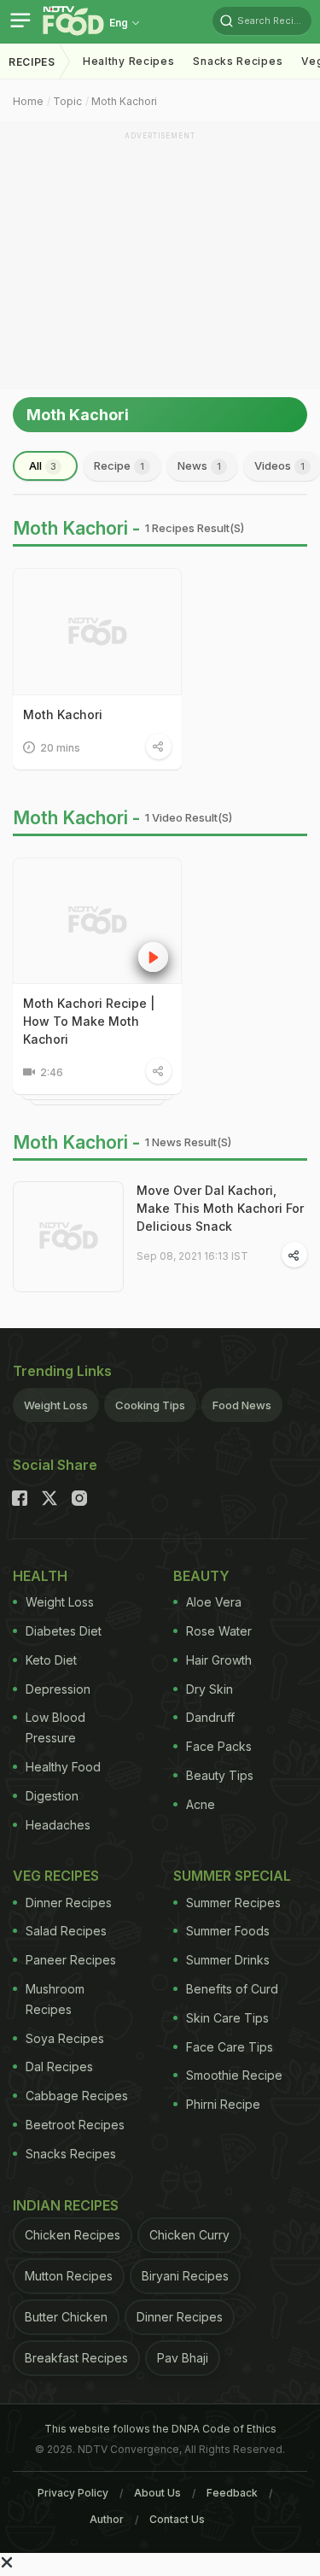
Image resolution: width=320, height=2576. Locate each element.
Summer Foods (228, 1931)
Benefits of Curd (232, 1989)
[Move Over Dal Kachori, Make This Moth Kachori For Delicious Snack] (68, 1237)
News (199, 465)
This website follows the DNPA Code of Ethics (160, 2429)
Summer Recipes (233, 1903)
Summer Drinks (228, 1960)
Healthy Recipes (129, 61)
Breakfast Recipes (76, 2358)
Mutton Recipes (69, 2276)
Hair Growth (219, 1660)
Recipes (32, 62)
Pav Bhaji (183, 2358)
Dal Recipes (59, 2067)
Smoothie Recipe (234, 2075)
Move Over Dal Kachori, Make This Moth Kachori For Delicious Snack (220, 1208)
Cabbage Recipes (77, 2096)
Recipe (119, 465)
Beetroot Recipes (75, 2125)
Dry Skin (209, 1689)
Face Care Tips (230, 2047)
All (43, 465)
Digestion (52, 1796)
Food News (242, 1405)
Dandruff (210, 1717)
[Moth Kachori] (97, 632)
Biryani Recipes (185, 2276)
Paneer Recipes (71, 1960)
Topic (67, 101)
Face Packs (219, 1746)
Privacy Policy (73, 2493)
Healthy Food (63, 1767)
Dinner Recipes (69, 1903)
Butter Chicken (66, 2317)
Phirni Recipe (223, 2104)
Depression (58, 1689)
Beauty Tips (220, 1775)
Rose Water (219, 1631)
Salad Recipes (66, 1931)
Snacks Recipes (238, 61)
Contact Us (177, 2519)
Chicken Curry (189, 2235)
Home (28, 101)
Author (107, 2519)
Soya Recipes (65, 2038)
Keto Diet (51, 1660)
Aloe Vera (214, 1602)
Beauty (201, 1576)
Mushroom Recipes (55, 1999)
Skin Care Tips (227, 2018)
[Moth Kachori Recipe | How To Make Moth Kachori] (97, 921)
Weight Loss (56, 1405)
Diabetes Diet (64, 1631)
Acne (201, 1804)
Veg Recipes (56, 1876)
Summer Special (232, 1876)
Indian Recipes (66, 2205)
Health (40, 1576)
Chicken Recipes (73, 2235)
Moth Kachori (124, 101)
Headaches (58, 1825)
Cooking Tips (150, 1405)
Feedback (232, 2493)
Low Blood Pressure (55, 1727)
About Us (157, 2493)
